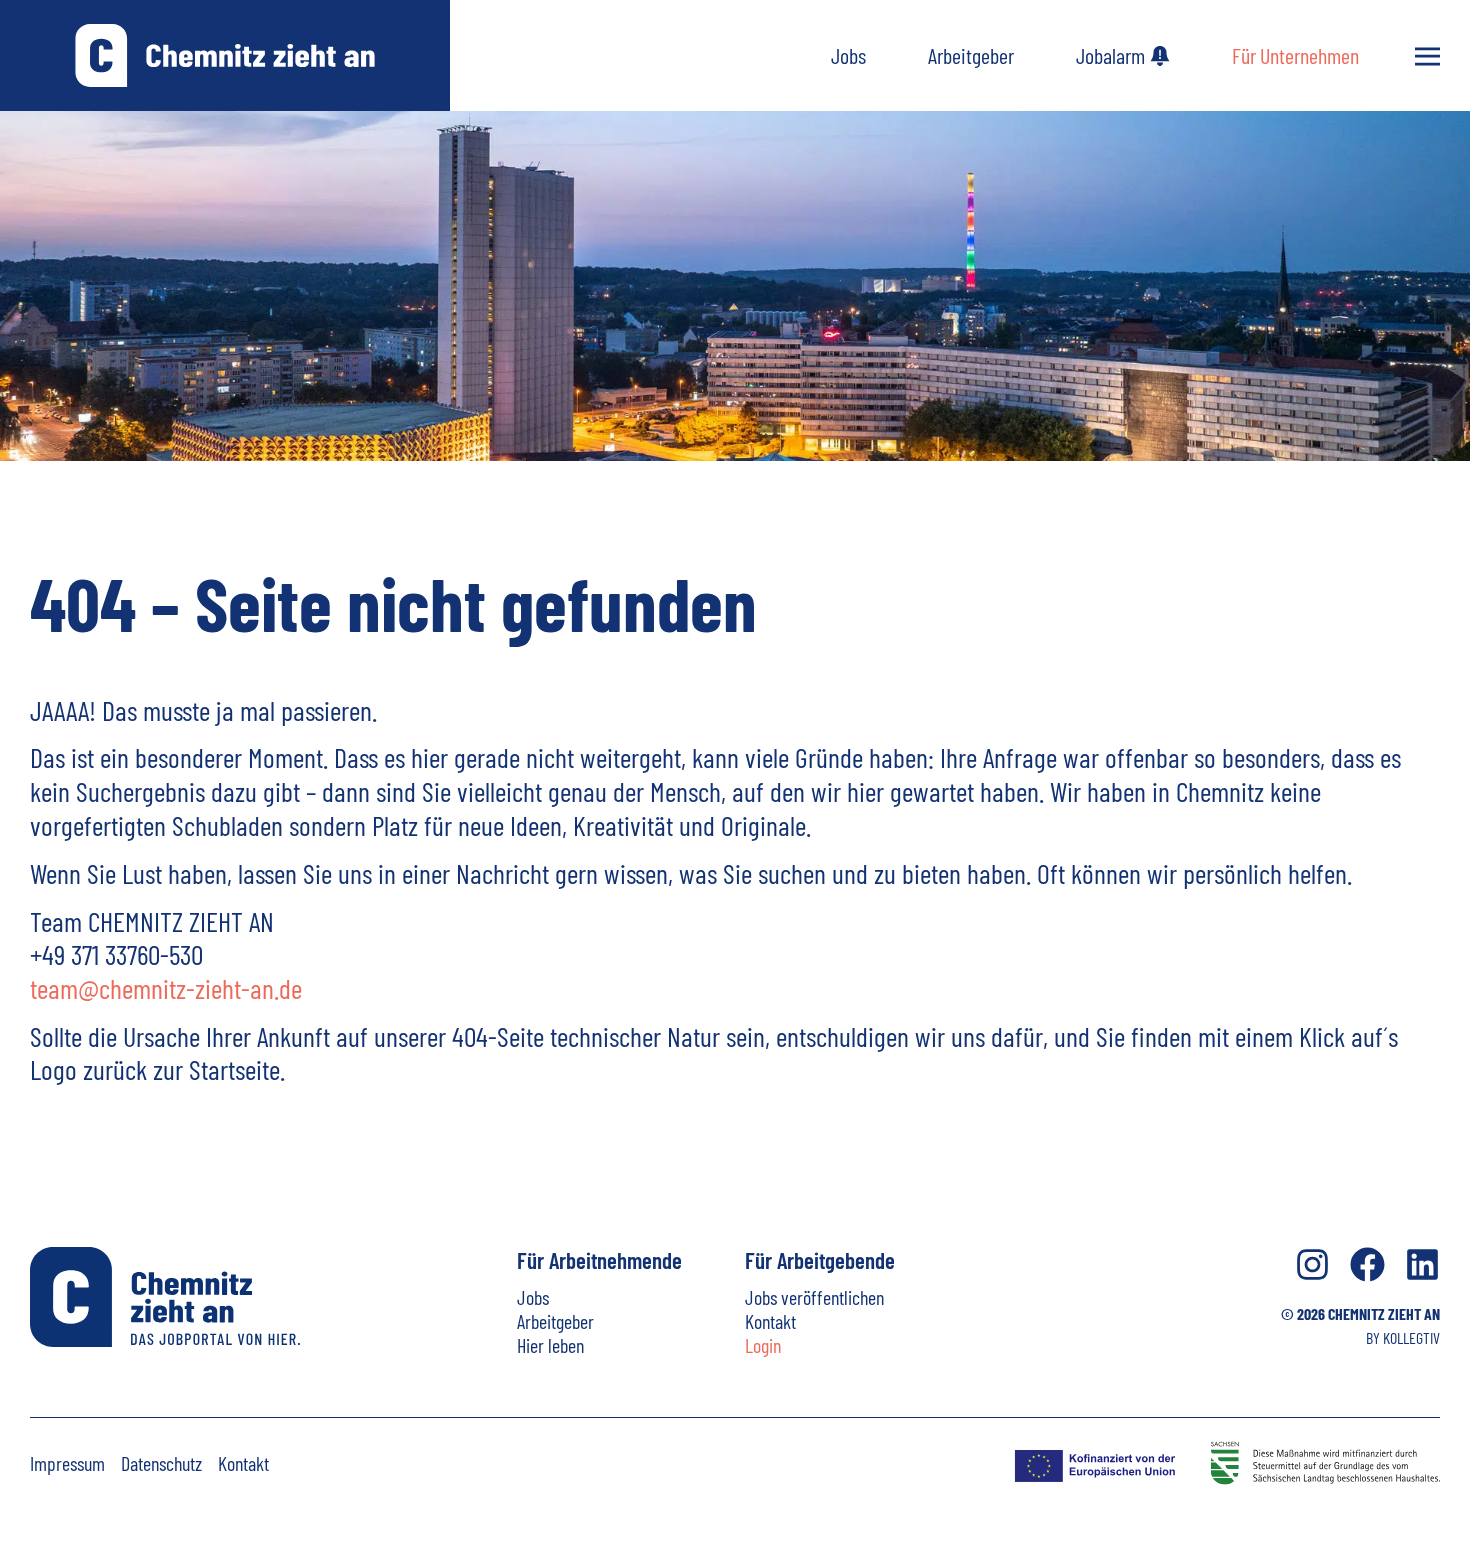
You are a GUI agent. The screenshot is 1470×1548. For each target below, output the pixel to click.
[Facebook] (1367, 1264)
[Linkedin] (1422, 1264)
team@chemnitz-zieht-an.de (166, 988)
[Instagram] (1312, 1264)
